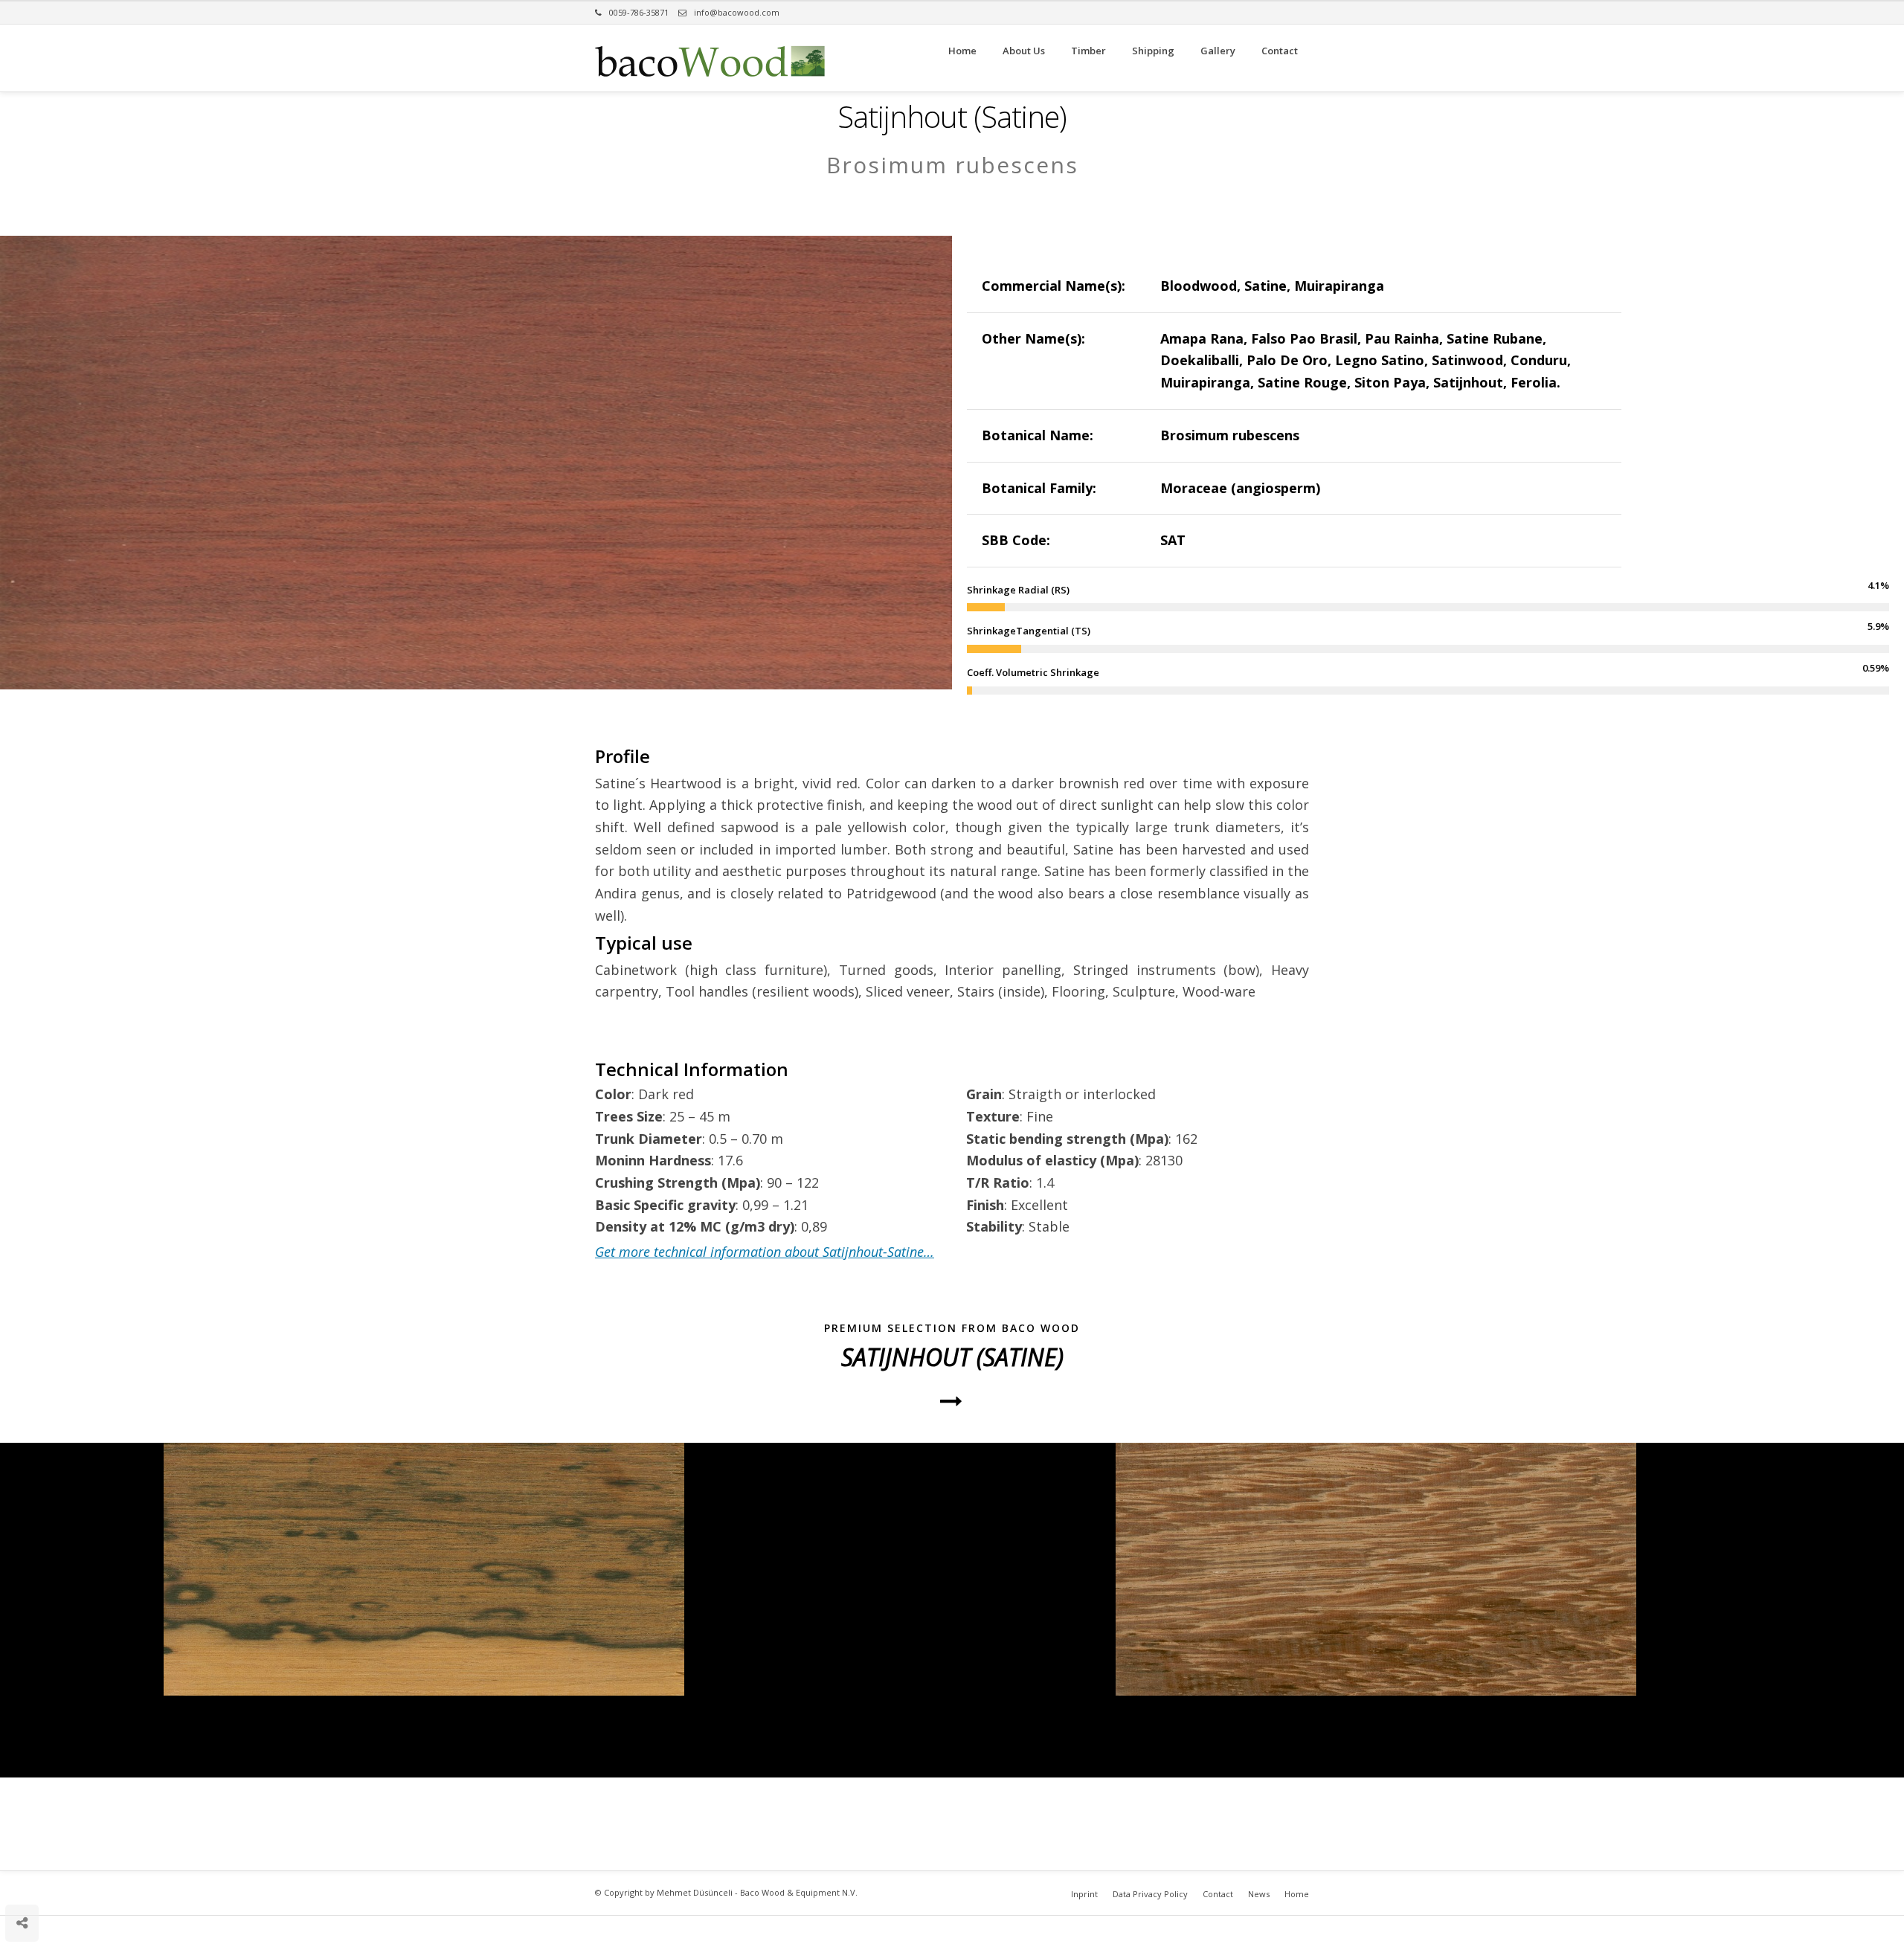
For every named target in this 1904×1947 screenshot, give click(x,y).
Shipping (1153, 51)
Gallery (1218, 51)
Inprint (1084, 1894)
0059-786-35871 (639, 12)
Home (962, 51)
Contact (1280, 51)
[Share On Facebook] (24, 1878)
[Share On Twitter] (46, 1878)
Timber (1088, 51)
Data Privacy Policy (1150, 1894)
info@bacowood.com (737, 12)
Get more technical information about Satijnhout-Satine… (765, 1252)
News (1259, 1894)
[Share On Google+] (93, 1878)
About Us (1024, 51)
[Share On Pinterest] (69, 1878)
